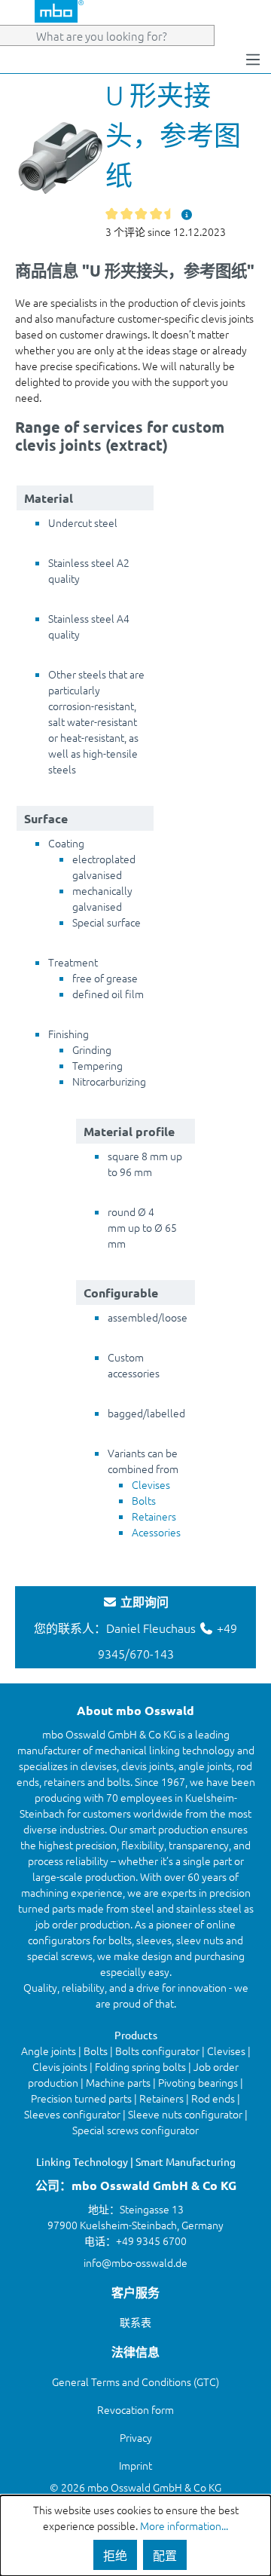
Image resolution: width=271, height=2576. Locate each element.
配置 (165, 2555)
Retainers (154, 1516)
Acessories (156, 1532)
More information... (184, 2525)
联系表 (135, 2322)
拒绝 (115, 2555)
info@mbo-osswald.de (135, 2262)
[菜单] (253, 58)
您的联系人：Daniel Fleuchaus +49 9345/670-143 (135, 1628)
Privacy (136, 2437)
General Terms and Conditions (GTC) (135, 2381)
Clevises (151, 1484)
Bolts (144, 1500)
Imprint (135, 2465)
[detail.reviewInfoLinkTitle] (187, 214)
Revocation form (135, 2409)
